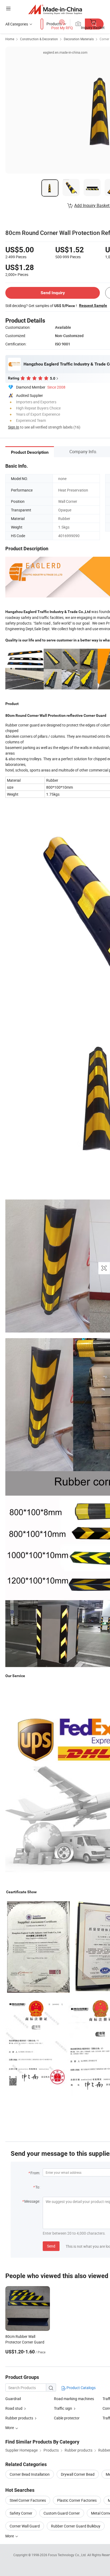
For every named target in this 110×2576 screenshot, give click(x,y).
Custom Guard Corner (62, 2513)
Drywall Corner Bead (78, 2474)
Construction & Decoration (39, 39)
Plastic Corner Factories (77, 2500)
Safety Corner (21, 2513)
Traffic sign (63, 2408)
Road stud (14, 2408)
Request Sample (93, 305)
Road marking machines (74, 2399)
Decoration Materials (79, 39)
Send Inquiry (53, 293)
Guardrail (13, 2399)
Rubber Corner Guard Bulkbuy (76, 2526)
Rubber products (19, 2418)
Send (51, 2246)
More (10, 2536)
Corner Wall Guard (25, 2526)
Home (10, 39)
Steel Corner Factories (28, 2500)
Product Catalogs (81, 2388)
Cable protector (67, 2418)
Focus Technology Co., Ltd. (68, 2555)
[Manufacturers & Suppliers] (55, 9)
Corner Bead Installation (30, 2474)
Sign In (14, 427)
